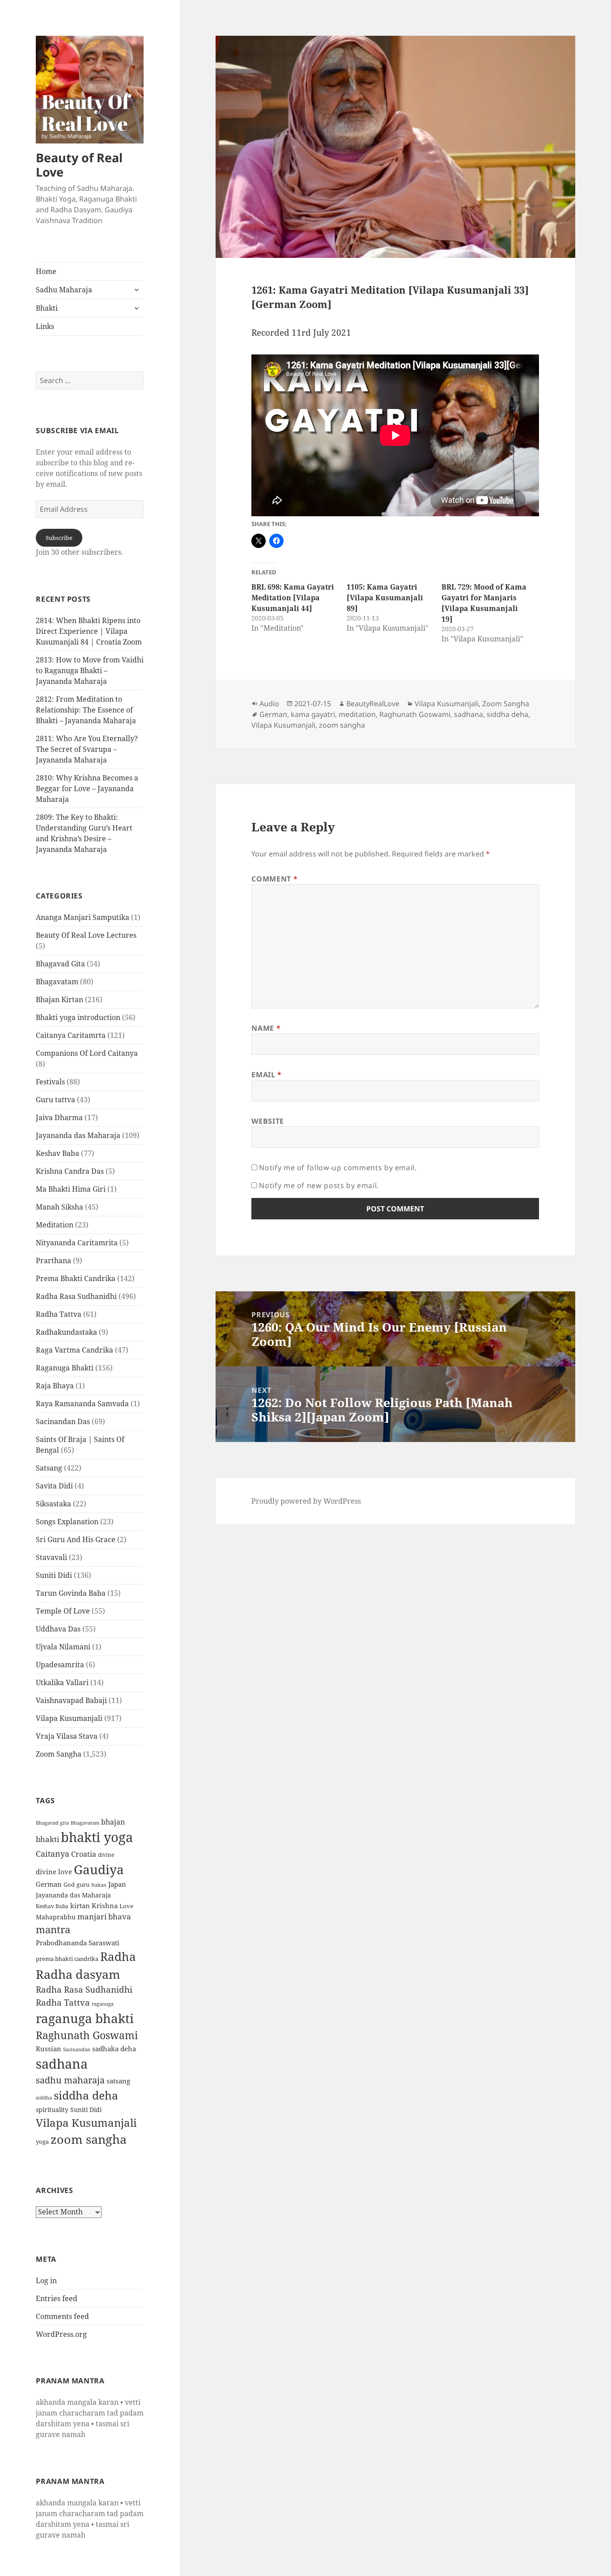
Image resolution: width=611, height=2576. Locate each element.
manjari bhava (104, 1916)
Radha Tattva (59, 1314)
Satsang (49, 1468)
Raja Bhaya (55, 1386)
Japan (117, 1884)
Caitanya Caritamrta (71, 1035)
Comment (274, 879)
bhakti (47, 1839)
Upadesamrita (60, 1665)
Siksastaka (53, 1504)
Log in (46, 2281)
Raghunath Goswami (87, 2035)
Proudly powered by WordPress (306, 1501)
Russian (49, 2049)
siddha (44, 2098)
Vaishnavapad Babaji (71, 1700)
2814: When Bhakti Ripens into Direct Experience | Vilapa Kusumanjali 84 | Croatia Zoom (89, 631)
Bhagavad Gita (60, 964)
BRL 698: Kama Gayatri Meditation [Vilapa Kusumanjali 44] (293, 598)
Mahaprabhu (56, 1917)
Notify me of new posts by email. (319, 1185)
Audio (269, 704)
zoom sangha (89, 2139)
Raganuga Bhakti (65, 1368)
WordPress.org (61, 2334)
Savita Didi (54, 1486)
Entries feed (57, 2298)
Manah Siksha (59, 1207)
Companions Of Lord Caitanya (87, 1053)
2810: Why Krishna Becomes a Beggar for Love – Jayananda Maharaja (87, 788)
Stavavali (51, 1557)
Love (126, 1906)
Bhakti (47, 308)
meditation (357, 714)
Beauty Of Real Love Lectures (86, 935)
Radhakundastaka (66, 1332)
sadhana (62, 2064)
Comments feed (62, 2316)
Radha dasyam (78, 1974)
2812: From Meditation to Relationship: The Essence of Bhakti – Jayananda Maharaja (86, 710)
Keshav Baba (57, 1153)
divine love (54, 1872)
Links (45, 326)
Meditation (55, 1225)
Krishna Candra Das (70, 1171)
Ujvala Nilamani (63, 1647)
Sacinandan (77, 2049)
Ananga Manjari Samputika (83, 917)
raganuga (103, 2004)
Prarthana (53, 1261)
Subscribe (59, 538)
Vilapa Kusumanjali (69, 1718)
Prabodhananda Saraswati (78, 1943)
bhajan (113, 1822)
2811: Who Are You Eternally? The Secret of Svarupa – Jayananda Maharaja (87, 749)
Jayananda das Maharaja (78, 1135)
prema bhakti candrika (67, 1959)
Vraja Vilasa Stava (67, 1736)
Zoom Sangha (59, 1754)
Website (267, 1121)
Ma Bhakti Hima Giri (71, 1189)
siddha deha (86, 2095)
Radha (118, 1956)
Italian (99, 1885)
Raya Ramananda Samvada (82, 1404)
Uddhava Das (58, 1629)
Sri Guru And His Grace (76, 1539)
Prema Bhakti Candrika (76, 1278)
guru (83, 1885)
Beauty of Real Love (79, 165)
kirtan (80, 1906)
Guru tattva (55, 1100)
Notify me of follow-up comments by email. (338, 1168)
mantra (53, 1929)
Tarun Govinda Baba (71, 1593)
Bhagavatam (57, 982)
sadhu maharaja (70, 2080)
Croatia (84, 1854)
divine (106, 1855)
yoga (42, 2142)
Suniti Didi (54, 1575)
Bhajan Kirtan (59, 999)
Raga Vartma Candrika (74, 1350)
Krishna (105, 1906)
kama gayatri (313, 714)
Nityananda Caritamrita (77, 1243)
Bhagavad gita (52, 1823)
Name (266, 1028)
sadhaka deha (114, 2049)
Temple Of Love (63, 1611)
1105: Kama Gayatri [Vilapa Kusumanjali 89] (385, 598)
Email (266, 1075)
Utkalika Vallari (62, 1682)
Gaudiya (99, 1869)
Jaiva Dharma (59, 1117)
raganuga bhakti (85, 2018)
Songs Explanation (67, 1522)
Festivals (50, 1082)
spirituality (52, 2110)
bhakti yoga (97, 1837)
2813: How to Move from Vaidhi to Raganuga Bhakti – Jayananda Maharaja (90, 670)
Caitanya (53, 1853)
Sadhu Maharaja (64, 290)
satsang (118, 2081)
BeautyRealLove (373, 704)
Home (46, 271)
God (69, 1885)
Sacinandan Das (63, 1421)
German (49, 1884)
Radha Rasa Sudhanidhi (76, 1296)
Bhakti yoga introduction (78, 1017)
